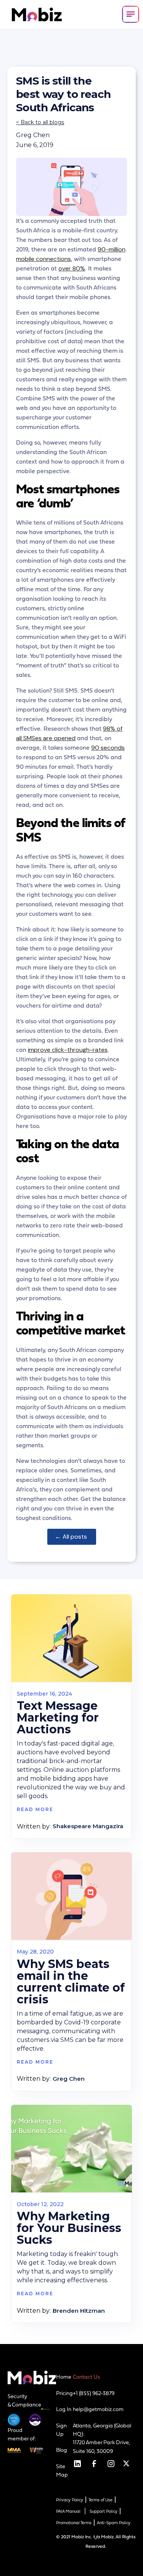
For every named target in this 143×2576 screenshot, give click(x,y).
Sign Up (61, 2430)
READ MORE (35, 1809)
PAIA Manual (68, 2511)
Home (64, 2377)
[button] (131, 14)
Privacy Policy (70, 2500)
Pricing (64, 2393)
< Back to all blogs (40, 122)
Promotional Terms (74, 2523)
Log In (64, 2409)
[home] (35, 14)
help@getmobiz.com (98, 2409)
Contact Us (86, 2377)
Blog (62, 2450)
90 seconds (108, 748)
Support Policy (104, 2511)
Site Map (62, 2470)
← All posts (72, 1537)
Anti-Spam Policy (114, 2523)
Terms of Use (100, 2500)
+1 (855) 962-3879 (94, 2393)
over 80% (72, 268)
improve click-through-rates (68, 1050)
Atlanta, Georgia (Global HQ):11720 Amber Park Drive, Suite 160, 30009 (102, 2438)
